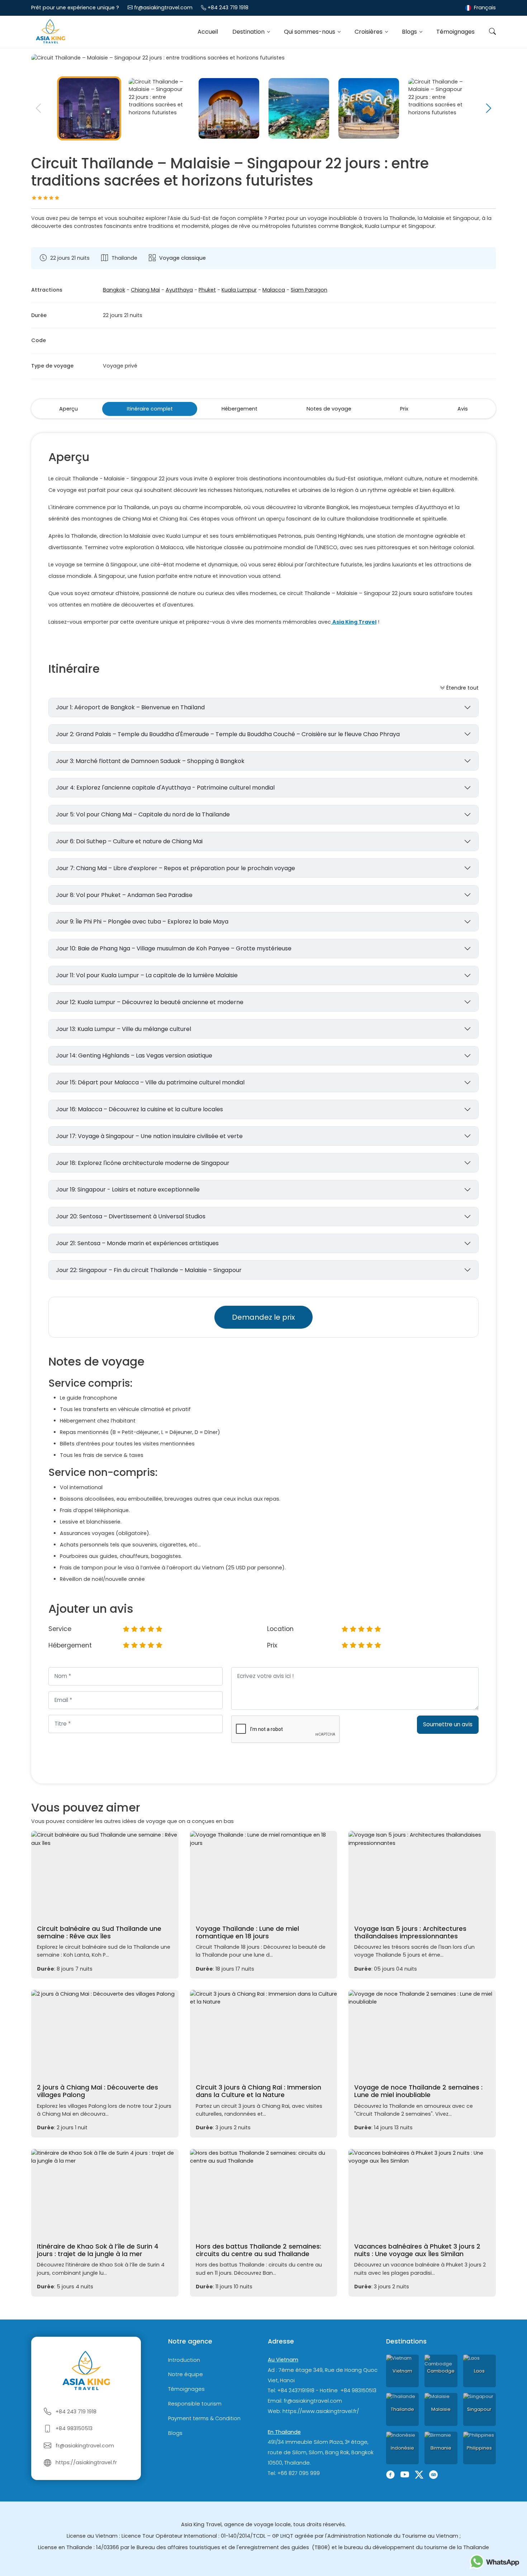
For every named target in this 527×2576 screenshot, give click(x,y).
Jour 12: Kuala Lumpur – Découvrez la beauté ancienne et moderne (150, 1002)
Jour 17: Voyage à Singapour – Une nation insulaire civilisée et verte (149, 1136)
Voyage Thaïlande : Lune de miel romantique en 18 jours (247, 1932)
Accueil (208, 32)
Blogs (410, 32)
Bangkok (114, 290)
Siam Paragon (309, 290)
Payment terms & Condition (204, 2418)
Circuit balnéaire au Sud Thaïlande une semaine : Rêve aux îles (99, 1932)
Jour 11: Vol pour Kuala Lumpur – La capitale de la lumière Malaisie (147, 975)
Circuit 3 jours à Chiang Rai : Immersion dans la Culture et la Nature (258, 2091)
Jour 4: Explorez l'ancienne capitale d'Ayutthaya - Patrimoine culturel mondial (165, 788)
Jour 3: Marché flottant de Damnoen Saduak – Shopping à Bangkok (150, 761)
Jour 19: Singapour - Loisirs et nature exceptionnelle (128, 1189)
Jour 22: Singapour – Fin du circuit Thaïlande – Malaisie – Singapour (149, 1270)
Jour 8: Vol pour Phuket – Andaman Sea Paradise (124, 895)
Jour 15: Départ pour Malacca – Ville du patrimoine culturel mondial (150, 1082)
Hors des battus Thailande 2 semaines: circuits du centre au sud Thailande (258, 2250)
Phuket (207, 290)
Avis (463, 409)
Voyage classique (182, 258)
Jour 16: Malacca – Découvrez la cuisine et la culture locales (139, 1109)
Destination (249, 32)
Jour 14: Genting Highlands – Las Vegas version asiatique (134, 1056)
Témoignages (455, 32)
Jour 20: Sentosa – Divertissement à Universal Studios (131, 1216)
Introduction (184, 2360)
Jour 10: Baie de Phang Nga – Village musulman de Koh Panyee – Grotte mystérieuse (174, 948)
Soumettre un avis (448, 1724)
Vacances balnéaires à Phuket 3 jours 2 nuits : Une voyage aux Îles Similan (417, 2250)
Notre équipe (186, 2375)
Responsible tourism (195, 2404)
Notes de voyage (329, 409)
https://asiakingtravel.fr (86, 2462)
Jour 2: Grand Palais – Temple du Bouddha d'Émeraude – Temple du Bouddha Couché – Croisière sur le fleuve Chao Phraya (228, 734)
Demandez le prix (263, 1317)
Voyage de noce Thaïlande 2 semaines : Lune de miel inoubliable (418, 2091)
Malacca (274, 290)
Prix (404, 409)
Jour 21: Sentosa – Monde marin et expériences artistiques (137, 1243)
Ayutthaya (179, 290)
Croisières (369, 32)
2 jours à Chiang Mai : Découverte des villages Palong (98, 2091)
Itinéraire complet (150, 409)
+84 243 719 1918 (228, 8)
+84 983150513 (74, 2428)
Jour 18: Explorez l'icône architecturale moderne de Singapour (143, 1163)
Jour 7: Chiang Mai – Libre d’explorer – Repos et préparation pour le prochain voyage (175, 868)
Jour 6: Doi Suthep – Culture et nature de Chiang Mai (129, 841)
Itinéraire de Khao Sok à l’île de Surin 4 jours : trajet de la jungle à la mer (98, 2250)
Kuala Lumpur (239, 290)
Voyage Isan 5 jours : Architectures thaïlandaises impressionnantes (410, 1932)
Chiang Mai (145, 290)
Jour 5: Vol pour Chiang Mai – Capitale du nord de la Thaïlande (143, 814)
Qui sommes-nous (310, 32)
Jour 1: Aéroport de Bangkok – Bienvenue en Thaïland (130, 707)
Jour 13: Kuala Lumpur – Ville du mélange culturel (124, 1029)
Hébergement (239, 409)
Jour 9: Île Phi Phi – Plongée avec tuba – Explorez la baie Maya (142, 922)
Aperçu (68, 409)
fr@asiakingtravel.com (163, 8)
